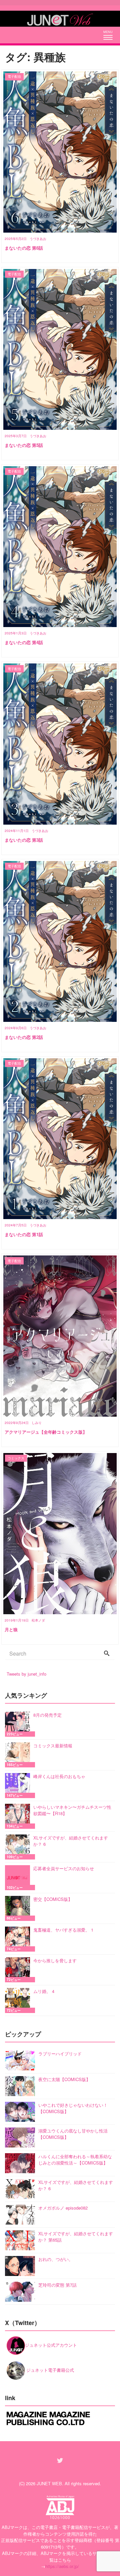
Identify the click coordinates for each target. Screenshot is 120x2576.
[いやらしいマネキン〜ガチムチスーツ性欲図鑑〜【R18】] (19, 1816)
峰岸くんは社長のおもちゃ (59, 1776)
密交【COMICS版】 (53, 1899)
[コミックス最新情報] (19, 1755)
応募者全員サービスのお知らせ (64, 1868)
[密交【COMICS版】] (19, 1908)
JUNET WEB (49, 2483)
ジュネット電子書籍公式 (49, 2370)
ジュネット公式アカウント (51, 2345)
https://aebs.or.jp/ (62, 2566)
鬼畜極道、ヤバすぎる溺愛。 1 (63, 1930)
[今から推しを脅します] (19, 1970)
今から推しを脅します (55, 1960)
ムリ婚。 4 (44, 1991)
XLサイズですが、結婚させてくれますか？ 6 (71, 1841)
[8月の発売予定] (19, 1724)
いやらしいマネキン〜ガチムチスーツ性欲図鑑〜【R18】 (72, 1810)
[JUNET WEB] (60, 19)
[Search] (107, 1654)
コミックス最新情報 (53, 1746)
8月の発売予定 (47, 1715)
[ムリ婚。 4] (19, 2000)
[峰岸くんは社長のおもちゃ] (19, 1786)
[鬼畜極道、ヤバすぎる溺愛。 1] (19, 1939)
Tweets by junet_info (26, 1674)
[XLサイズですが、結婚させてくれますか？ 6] (19, 1847)
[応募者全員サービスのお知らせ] (19, 1878)
